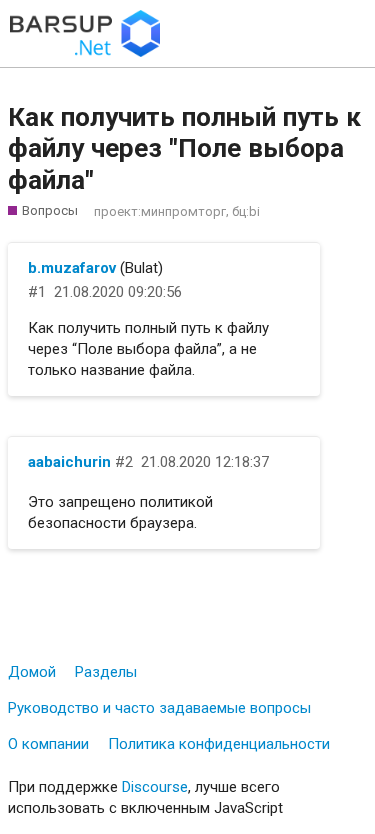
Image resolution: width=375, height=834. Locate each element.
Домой (32, 672)
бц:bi (246, 211)
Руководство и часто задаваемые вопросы (159, 708)
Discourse (155, 787)
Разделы (106, 672)
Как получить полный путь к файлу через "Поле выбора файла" (184, 148)
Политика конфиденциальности (219, 744)
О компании (48, 744)
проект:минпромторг (160, 211)
